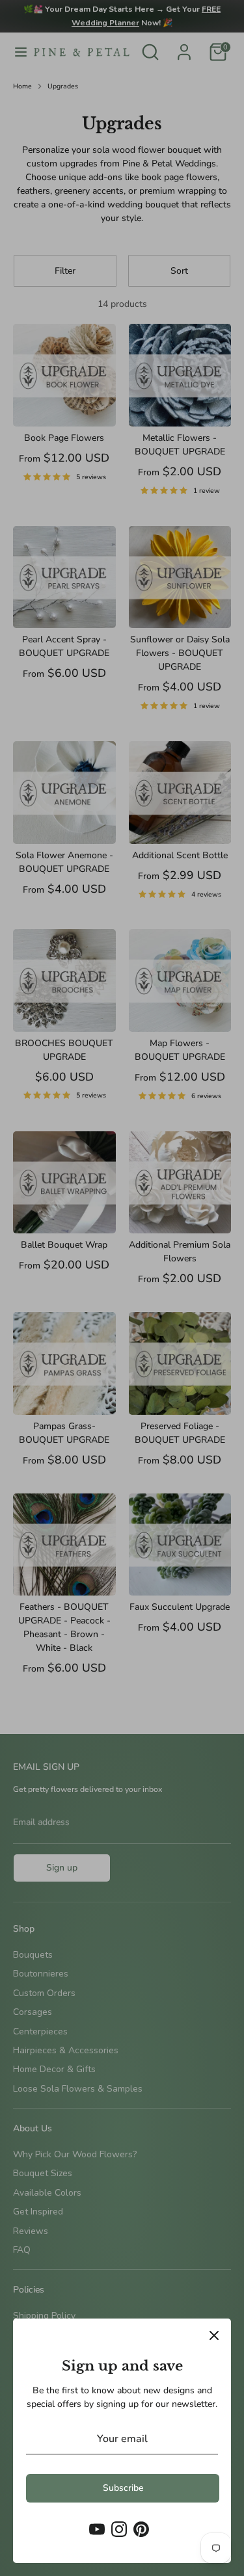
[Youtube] (97, 2529)
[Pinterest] (141, 2529)
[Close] (214, 2335)
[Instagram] (119, 2529)
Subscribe (123, 2488)
